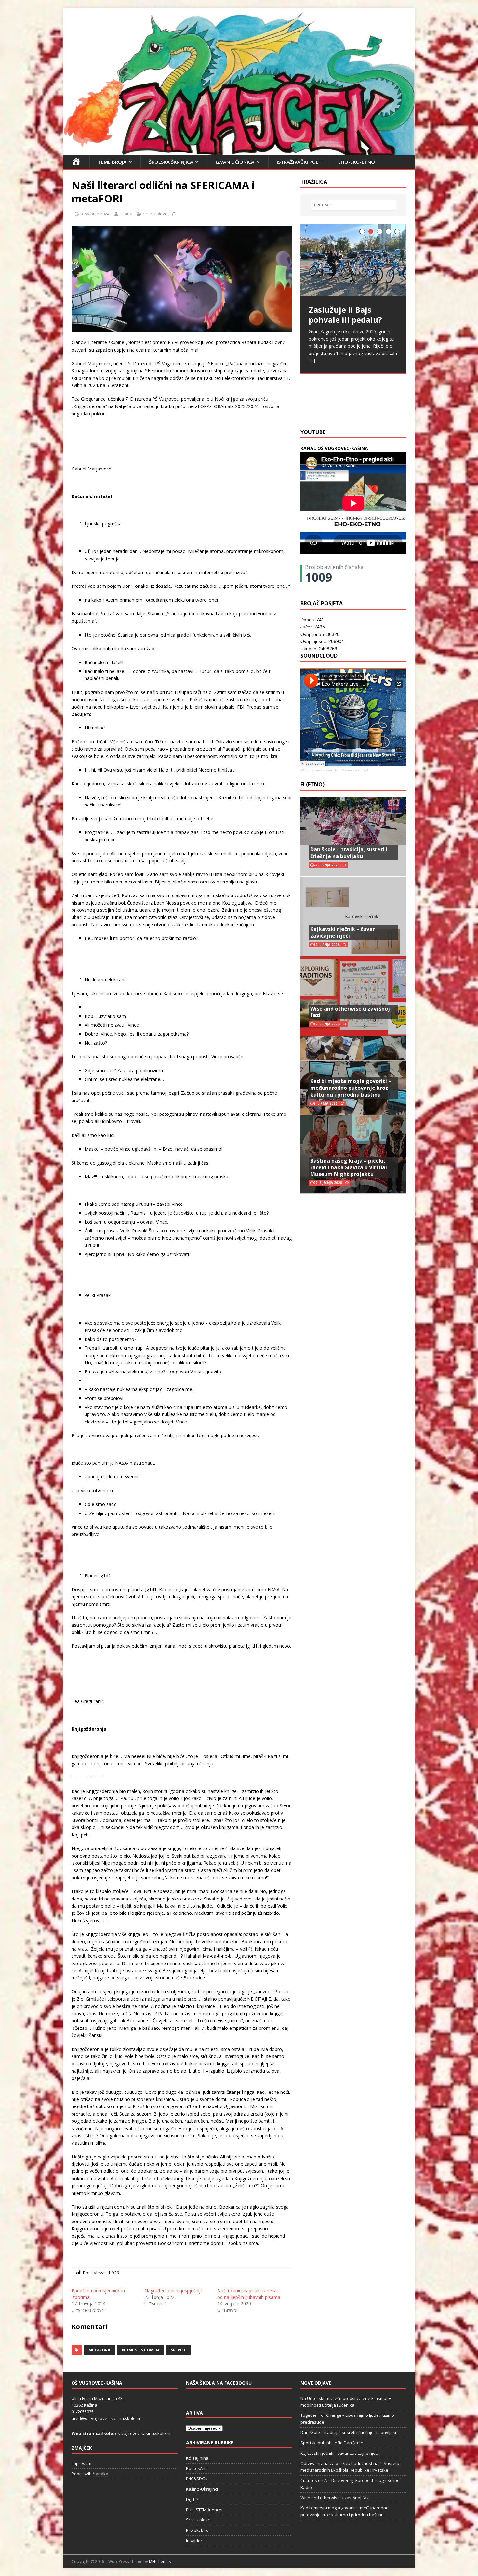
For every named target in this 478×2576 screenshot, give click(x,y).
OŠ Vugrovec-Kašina (316, 770)
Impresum (81, 2463)
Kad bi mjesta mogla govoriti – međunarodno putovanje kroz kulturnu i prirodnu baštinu (351, 1088)
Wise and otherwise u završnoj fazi (350, 1012)
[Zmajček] (239, 151)
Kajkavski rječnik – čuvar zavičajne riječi (343, 932)
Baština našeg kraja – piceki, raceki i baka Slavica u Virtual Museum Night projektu (349, 1167)
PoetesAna (197, 2468)
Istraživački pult (299, 162)
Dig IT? (192, 2499)
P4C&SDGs (197, 2479)
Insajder (194, 2541)
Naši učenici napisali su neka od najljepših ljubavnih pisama (249, 2294)
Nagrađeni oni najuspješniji (173, 2291)
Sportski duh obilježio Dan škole (332, 2443)
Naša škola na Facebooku (219, 2383)
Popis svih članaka (90, 2474)
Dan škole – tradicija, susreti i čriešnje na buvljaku (349, 853)
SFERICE (179, 2350)
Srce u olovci (155, 214)
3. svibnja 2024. (95, 214)
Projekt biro (197, 2530)
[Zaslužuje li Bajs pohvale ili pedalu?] (353, 260)
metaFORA (99, 2350)
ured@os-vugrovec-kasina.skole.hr (106, 2418)
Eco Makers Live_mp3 (352, 770)
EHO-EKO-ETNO (357, 162)
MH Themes (160, 2562)
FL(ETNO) (312, 784)
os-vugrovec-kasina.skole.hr (143, 2433)
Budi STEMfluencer (205, 2510)
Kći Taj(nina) (198, 2458)
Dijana (126, 214)
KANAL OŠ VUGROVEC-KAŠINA (334, 448)
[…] (394, 408)
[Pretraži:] (353, 205)
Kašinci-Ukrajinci (202, 2489)
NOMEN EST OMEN (140, 2350)
